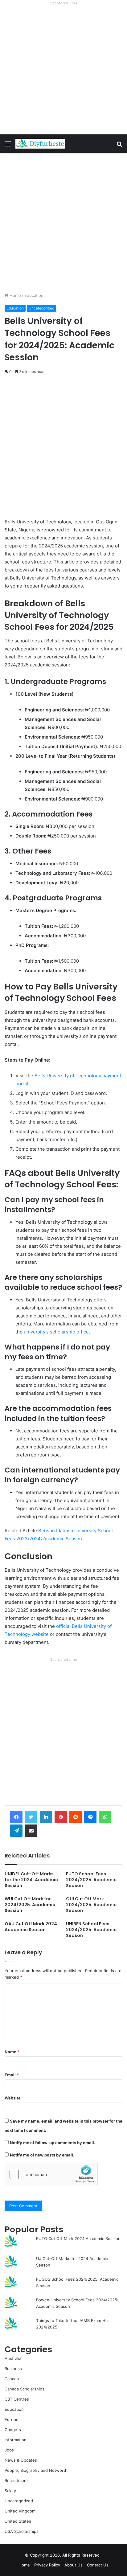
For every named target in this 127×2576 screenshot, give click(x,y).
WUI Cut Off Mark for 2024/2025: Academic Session (30, 1905)
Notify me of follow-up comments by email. (53, 2143)
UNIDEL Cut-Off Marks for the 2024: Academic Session (31, 1880)
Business (13, 2369)
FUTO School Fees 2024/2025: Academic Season (91, 1880)
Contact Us (98, 2565)
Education (34, 295)
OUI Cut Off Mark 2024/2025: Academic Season (91, 1905)
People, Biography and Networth (36, 2470)
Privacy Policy (47, 2565)
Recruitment (16, 2480)
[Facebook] (16, 1817)
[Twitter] (31, 1817)
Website (13, 2098)
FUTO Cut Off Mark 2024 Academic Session (78, 2238)
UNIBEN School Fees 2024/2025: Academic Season (91, 1930)
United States (18, 2521)
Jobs (9, 2450)
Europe (12, 2419)
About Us (74, 2565)
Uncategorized (41, 308)
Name (12, 2052)
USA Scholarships (22, 2531)
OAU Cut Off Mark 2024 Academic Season (31, 1927)
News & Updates (21, 2460)
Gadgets (13, 2430)
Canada (12, 2379)
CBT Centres (17, 2399)
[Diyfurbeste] (40, 144)
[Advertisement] (63, 71)
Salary (10, 2491)
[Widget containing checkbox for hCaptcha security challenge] (51, 2174)
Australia (13, 2358)
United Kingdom (20, 2511)
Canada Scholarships (25, 2389)
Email (12, 2075)
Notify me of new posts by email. (42, 2155)
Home (15, 295)
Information (16, 2440)
